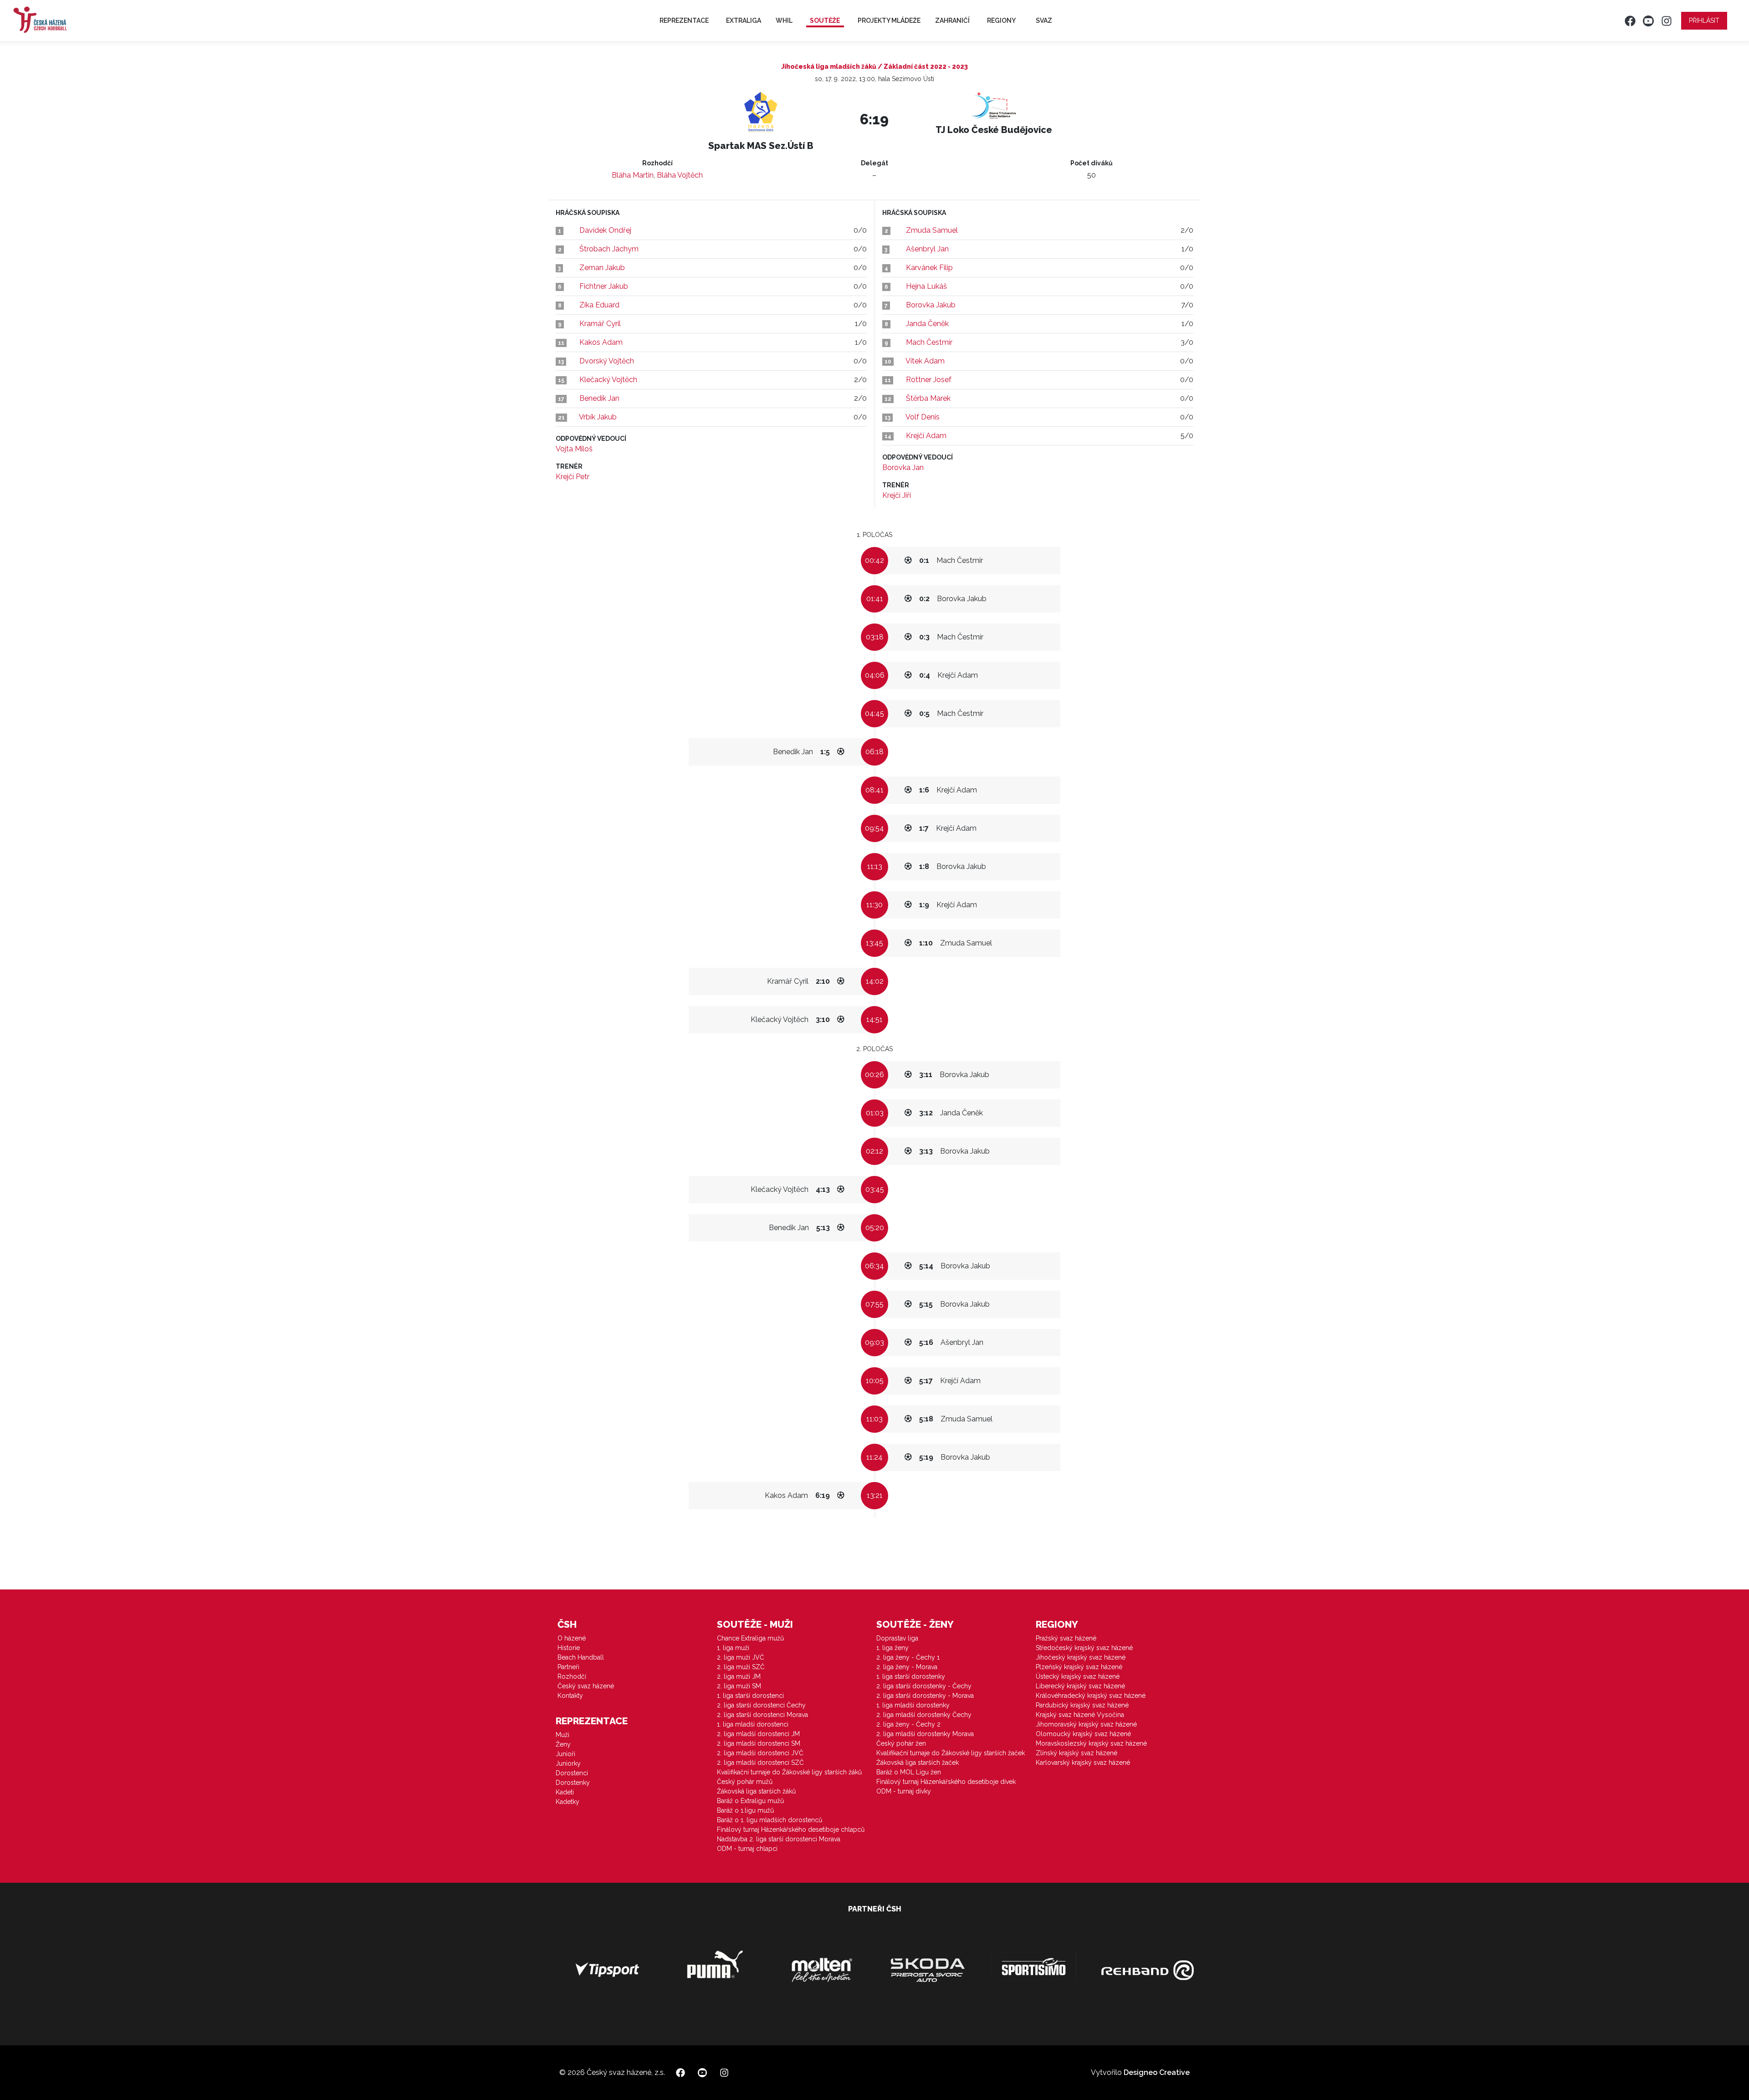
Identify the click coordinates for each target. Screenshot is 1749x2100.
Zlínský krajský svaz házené (1077, 1753)
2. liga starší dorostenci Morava (762, 1715)
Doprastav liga (897, 1638)
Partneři (568, 1667)
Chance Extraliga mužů (750, 1638)
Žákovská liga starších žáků (756, 1791)
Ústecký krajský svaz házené (1078, 1676)
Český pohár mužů (745, 1782)
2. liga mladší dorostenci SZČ (760, 1763)
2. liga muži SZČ (741, 1667)
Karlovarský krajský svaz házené (1083, 1763)
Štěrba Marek (928, 398)
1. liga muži (733, 1648)
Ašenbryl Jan (927, 249)
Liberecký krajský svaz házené (1080, 1686)
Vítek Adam (925, 361)
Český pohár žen (901, 1743)
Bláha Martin (633, 175)
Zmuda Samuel (932, 230)
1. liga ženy (892, 1648)
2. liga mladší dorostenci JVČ (760, 1753)
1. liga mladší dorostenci (753, 1724)
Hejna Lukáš (926, 286)
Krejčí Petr (573, 477)
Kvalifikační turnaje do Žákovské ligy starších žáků (789, 1772)
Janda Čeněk (927, 324)
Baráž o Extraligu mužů (750, 1801)
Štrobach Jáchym (609, 249)
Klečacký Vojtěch (608, 380)
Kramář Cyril (600, 324)
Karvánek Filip (929, 268)
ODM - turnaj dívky (904, 1791)
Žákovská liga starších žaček (918, 1763)
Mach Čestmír (929, 342)
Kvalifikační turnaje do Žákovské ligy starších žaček (951, 1753)
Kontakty (570, 1696)
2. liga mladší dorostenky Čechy (924, 1715)
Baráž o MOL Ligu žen (909, 1772)
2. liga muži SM (739, 1686)
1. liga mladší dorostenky (913, 1705)
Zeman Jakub (602, 268)
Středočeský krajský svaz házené (1084, 1648)
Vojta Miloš (574, 449)
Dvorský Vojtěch (607, 361)
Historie (569, 1648)
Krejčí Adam (926, 436)
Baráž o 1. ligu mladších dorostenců (770, 1820)
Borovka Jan (903, 468)
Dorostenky (573, 1783)
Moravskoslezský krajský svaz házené (1091, 1743)
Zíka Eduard (599, 305)
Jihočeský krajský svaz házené (1081, 1657)
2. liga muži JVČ (741, 1657)
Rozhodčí (572, 1676)
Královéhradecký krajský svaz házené (1091, 1696)
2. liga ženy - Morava (907, 1667)
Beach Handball (581, 1657)
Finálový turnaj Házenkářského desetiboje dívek (946, 1782)
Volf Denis (923, 417)
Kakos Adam (601, 342)
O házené (572, 1638)
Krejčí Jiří (897, 495)
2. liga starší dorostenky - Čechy (924, 1686)
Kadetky (568, 1802)
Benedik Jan (599, 398)
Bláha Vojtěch (680, 175)
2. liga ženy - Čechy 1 (908, 1657)
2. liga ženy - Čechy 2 (908, 1724)
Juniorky (568, 1763)
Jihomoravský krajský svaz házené (1086, 1724)
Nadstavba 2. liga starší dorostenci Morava (779, 1839)
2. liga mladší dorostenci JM (758, 1734)
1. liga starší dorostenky (911, 1676)
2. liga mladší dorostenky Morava (925, 1734)
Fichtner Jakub (604, 286)
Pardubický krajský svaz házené (1082, 1705)
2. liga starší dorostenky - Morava (925, 1696)
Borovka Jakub (931, 305)
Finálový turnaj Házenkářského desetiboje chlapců (791, 1829)
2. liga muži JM (739, 1676)
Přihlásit (1704, 20)
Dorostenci (572, 1773)
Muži (563, 1735)
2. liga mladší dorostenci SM (759, 1743)
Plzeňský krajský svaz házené (1079, 1667)
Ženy (563, 1744)
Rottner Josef (929, 380)
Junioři (565, 1754)
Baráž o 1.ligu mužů (745, 1810)
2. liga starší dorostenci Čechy (761, 1705)
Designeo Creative (1157, 2072)
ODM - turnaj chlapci (747, 1849)
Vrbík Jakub (598, 417)
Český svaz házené (586, 1686)
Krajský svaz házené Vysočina (1080, 1715)
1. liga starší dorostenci (750, 1696)
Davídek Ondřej (605, 230)
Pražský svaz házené (1066, 1638)
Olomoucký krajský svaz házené (1083, 1734)
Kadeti (565, 1792)
